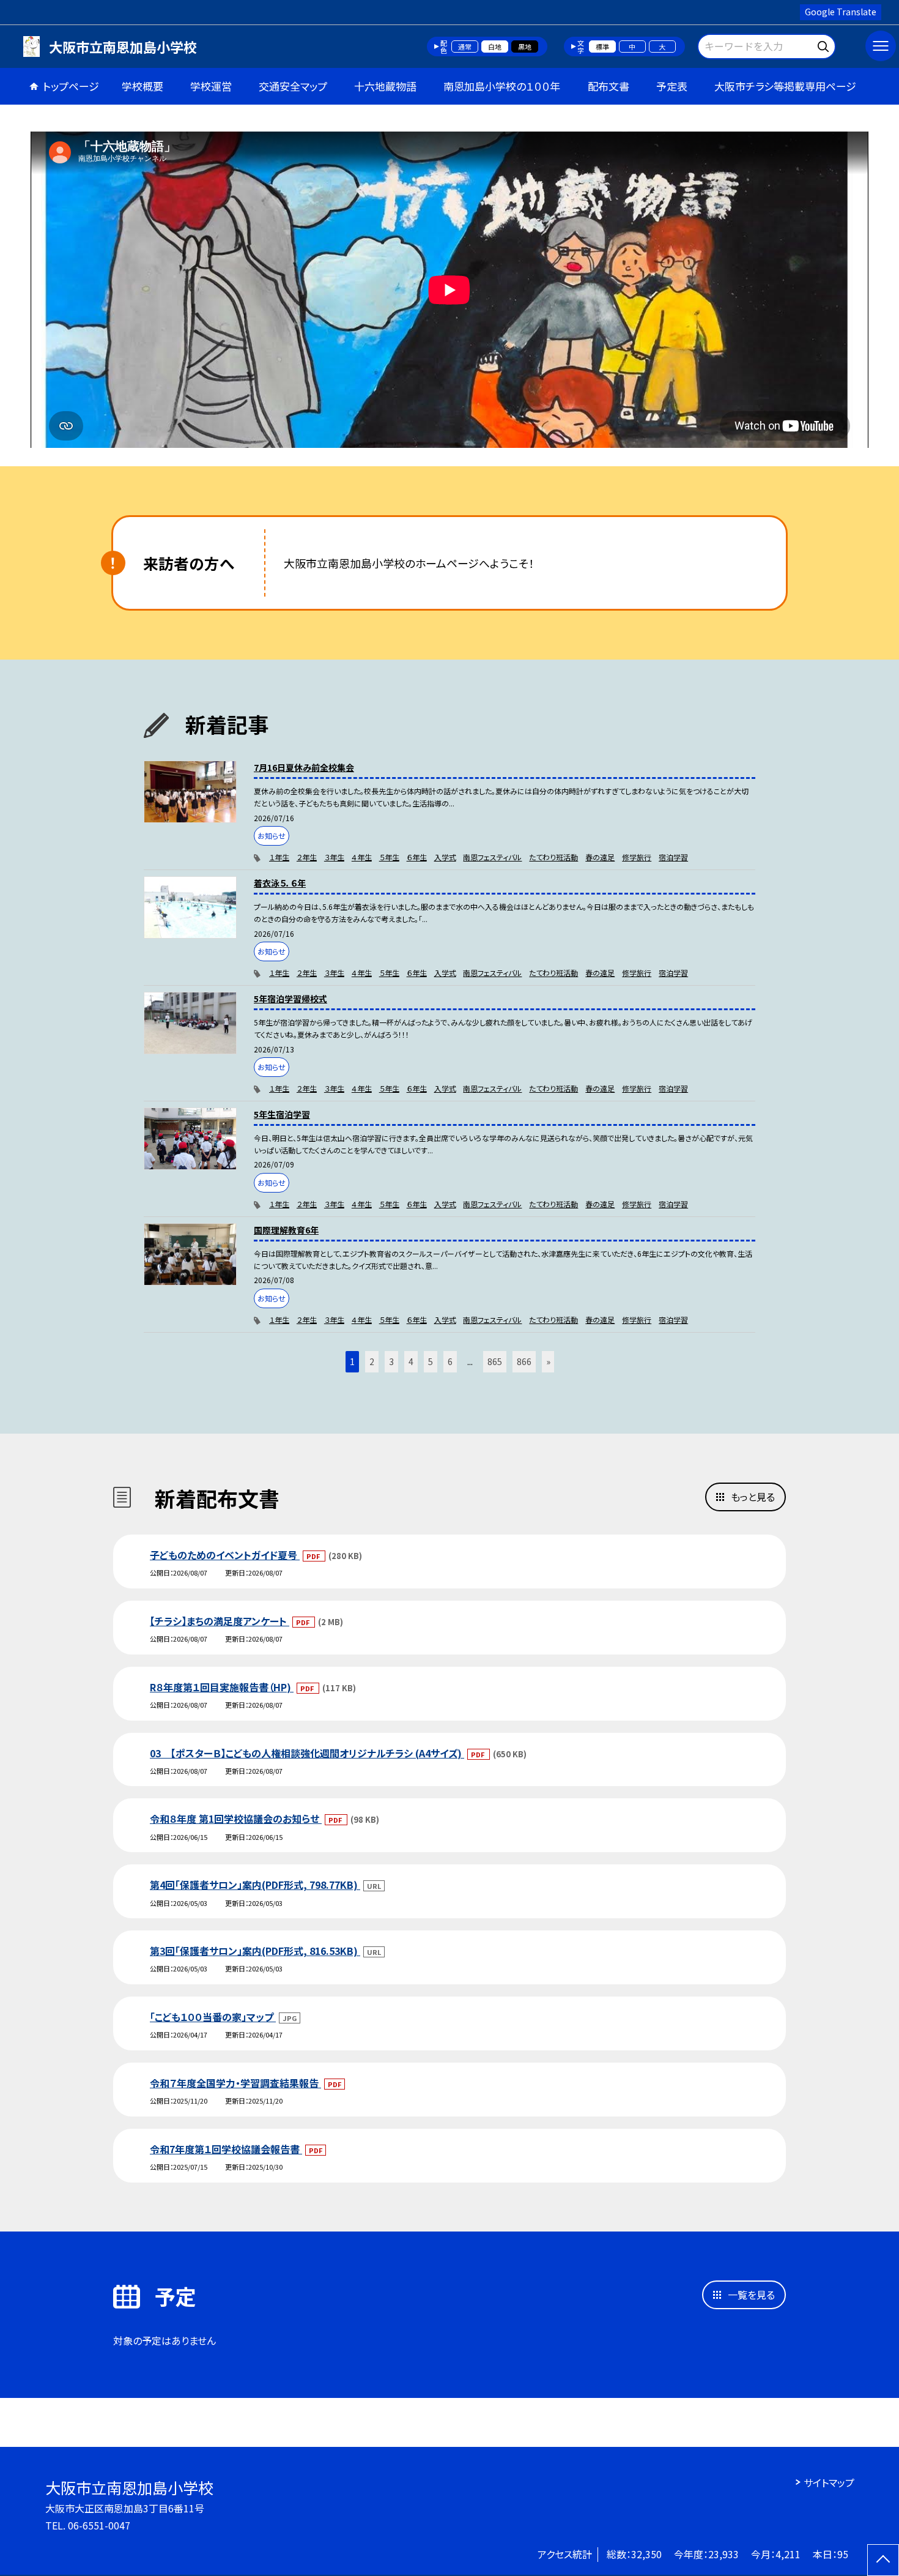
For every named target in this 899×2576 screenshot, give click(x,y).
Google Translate (841, 12)
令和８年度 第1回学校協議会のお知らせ (236, 1818)
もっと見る (753, 1497)
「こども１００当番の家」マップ (213, 2017)
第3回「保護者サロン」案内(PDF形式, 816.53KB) (255, 1951)
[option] (449, 290)
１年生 (279, 857)
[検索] (825, 44)
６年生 (417, 857)
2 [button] (372, 1361)
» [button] (548, 1361)
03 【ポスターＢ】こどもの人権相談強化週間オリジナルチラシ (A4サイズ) (307, 1753)
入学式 (445, 857)
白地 (495, 47)
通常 (465, 47)
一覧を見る (751, 2295)
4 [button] (411, 1361)
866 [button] (524, 1361)
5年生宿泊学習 (282, 1114)
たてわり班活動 (553, 857)
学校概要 (142, 86)
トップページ (71, 86)
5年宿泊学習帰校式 (290, 999)
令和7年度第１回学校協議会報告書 (226, 2149)
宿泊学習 (673, 857)
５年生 (389, 857)
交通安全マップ (293, 86)
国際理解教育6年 (286, 1230)
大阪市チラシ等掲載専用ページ (785, 86)
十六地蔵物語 (385, 86)
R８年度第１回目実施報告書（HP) (222, 1687)
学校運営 (211, 86)
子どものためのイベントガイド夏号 (225, 1555)
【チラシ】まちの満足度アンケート (220, 1621)
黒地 (525, 47)
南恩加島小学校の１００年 (502, 86)
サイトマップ (829, 2482)
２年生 (307, 857)
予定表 (672, 86)
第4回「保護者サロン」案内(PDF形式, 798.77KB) (255, 1885)
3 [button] (391, 1361)
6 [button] (450, 1361)
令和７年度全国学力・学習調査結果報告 (235, 2083)
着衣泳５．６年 (280, 883)
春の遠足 (600, 857)
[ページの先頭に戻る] (883, 2560)
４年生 (362, 857)
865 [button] (495, 1361)
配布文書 (609, 86)
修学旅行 (637, 857)
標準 (602, 47)
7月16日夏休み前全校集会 (304, 767)
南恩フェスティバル (492, 857)
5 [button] (431, 1361)
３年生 (334, 857)
